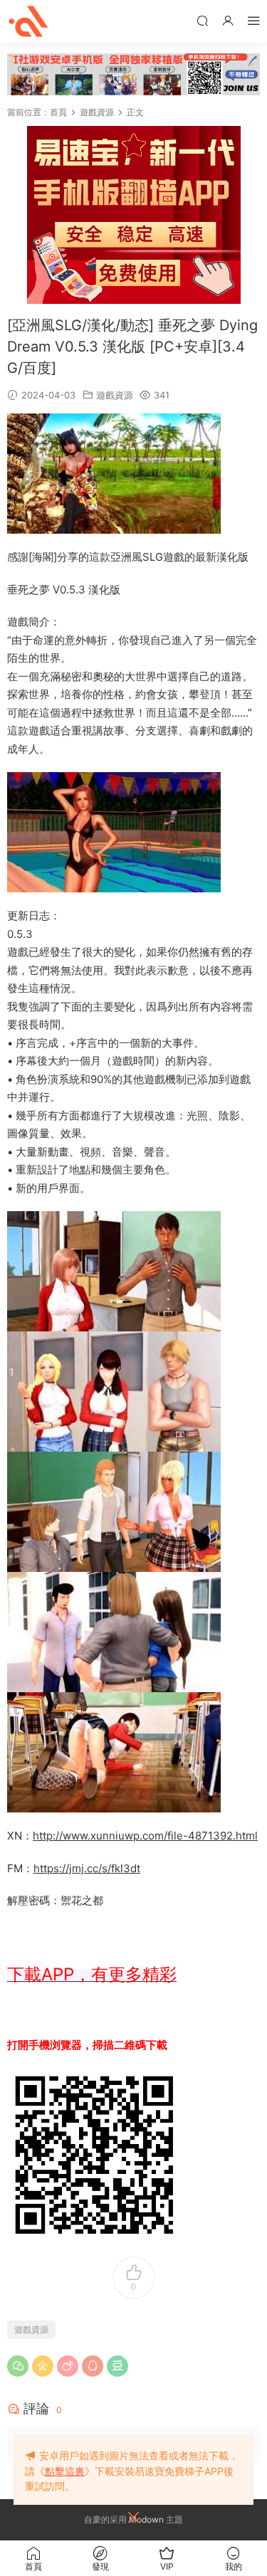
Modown (146, 2519)
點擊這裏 (65, 2471)
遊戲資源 (115, 395)
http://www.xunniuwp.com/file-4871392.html (145, 1836)
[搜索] (202, 20)
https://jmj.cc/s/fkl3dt (87, 1868)
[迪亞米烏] (28, 21)
